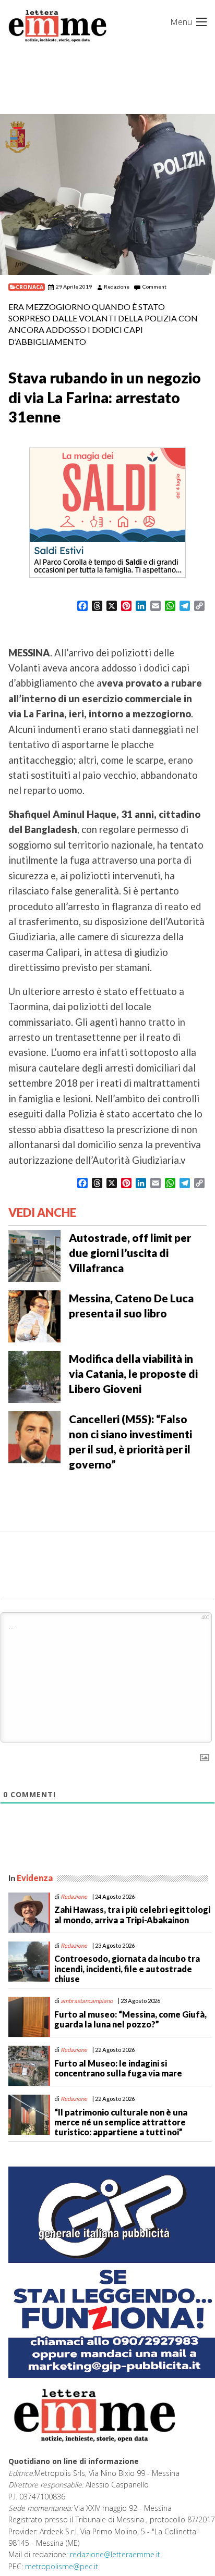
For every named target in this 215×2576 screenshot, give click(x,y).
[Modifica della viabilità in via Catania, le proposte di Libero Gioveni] (34, 1376)
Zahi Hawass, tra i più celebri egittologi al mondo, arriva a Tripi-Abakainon (132, 1914)
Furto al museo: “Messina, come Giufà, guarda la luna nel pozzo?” (130, 2019)
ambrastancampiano (87, 2001)
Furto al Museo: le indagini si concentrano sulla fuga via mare (118, 2068)
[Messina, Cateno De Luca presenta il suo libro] (34, 1315)
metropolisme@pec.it (62, 2566)
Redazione (117, 287)
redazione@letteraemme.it (115, 2554)
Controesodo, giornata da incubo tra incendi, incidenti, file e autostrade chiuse (127, 1968)
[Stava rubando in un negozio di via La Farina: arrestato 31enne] (107, 195)
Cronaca (29, 287)
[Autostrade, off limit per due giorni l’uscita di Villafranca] (34, 1255)
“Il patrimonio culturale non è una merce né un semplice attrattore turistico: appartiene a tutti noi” (121, 2122)
